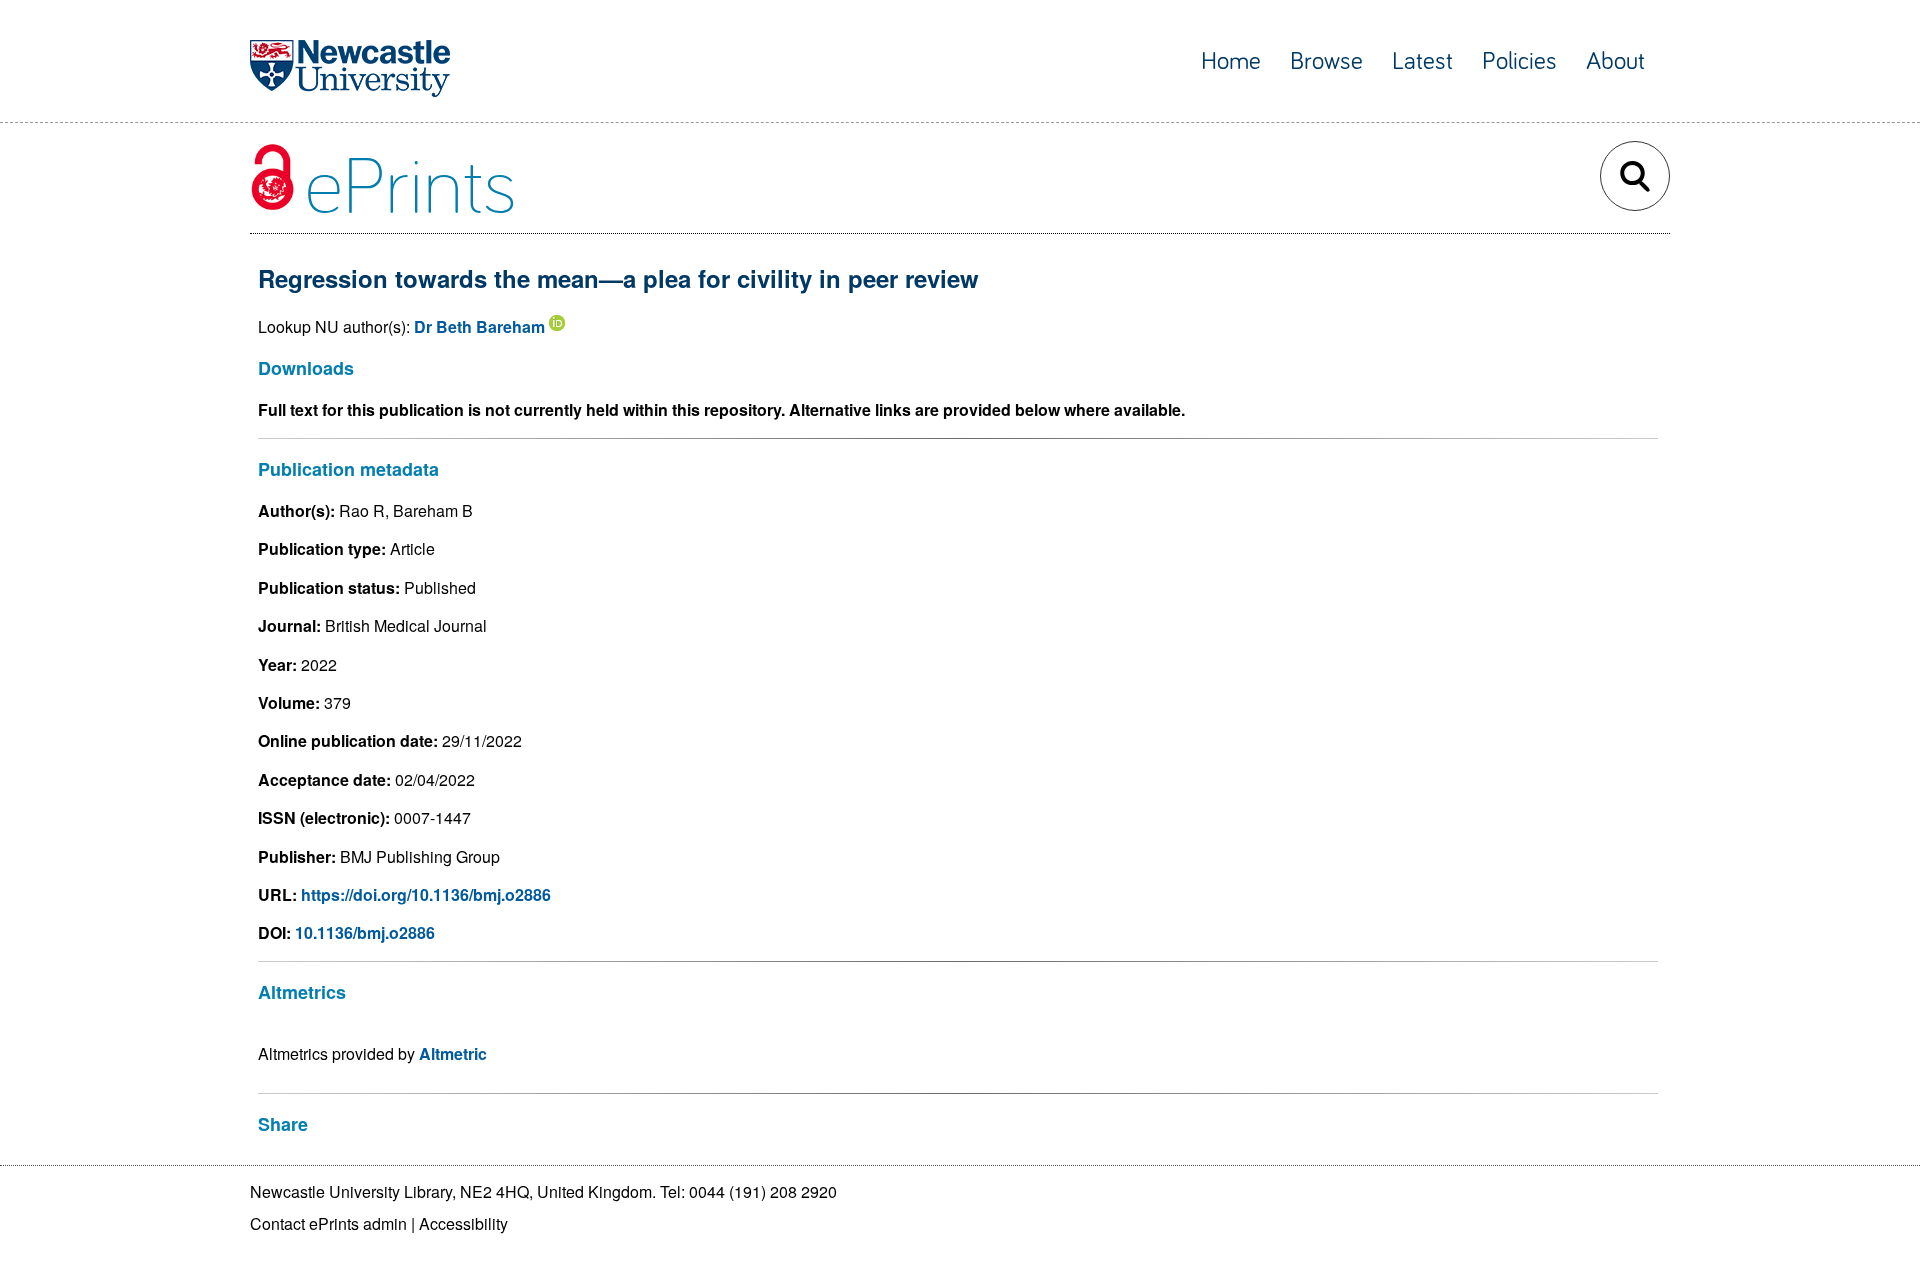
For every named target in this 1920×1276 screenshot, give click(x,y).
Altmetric (453, 1053)
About (1615, 61)
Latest (1422, 61)
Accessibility (463, 1223)
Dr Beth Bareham (479, 326)
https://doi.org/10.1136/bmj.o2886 (426, 894)
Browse (1326, 61)
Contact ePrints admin (328, 1223)
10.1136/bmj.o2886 (365, 932)
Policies (1519, 61)
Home (1231, 61)
